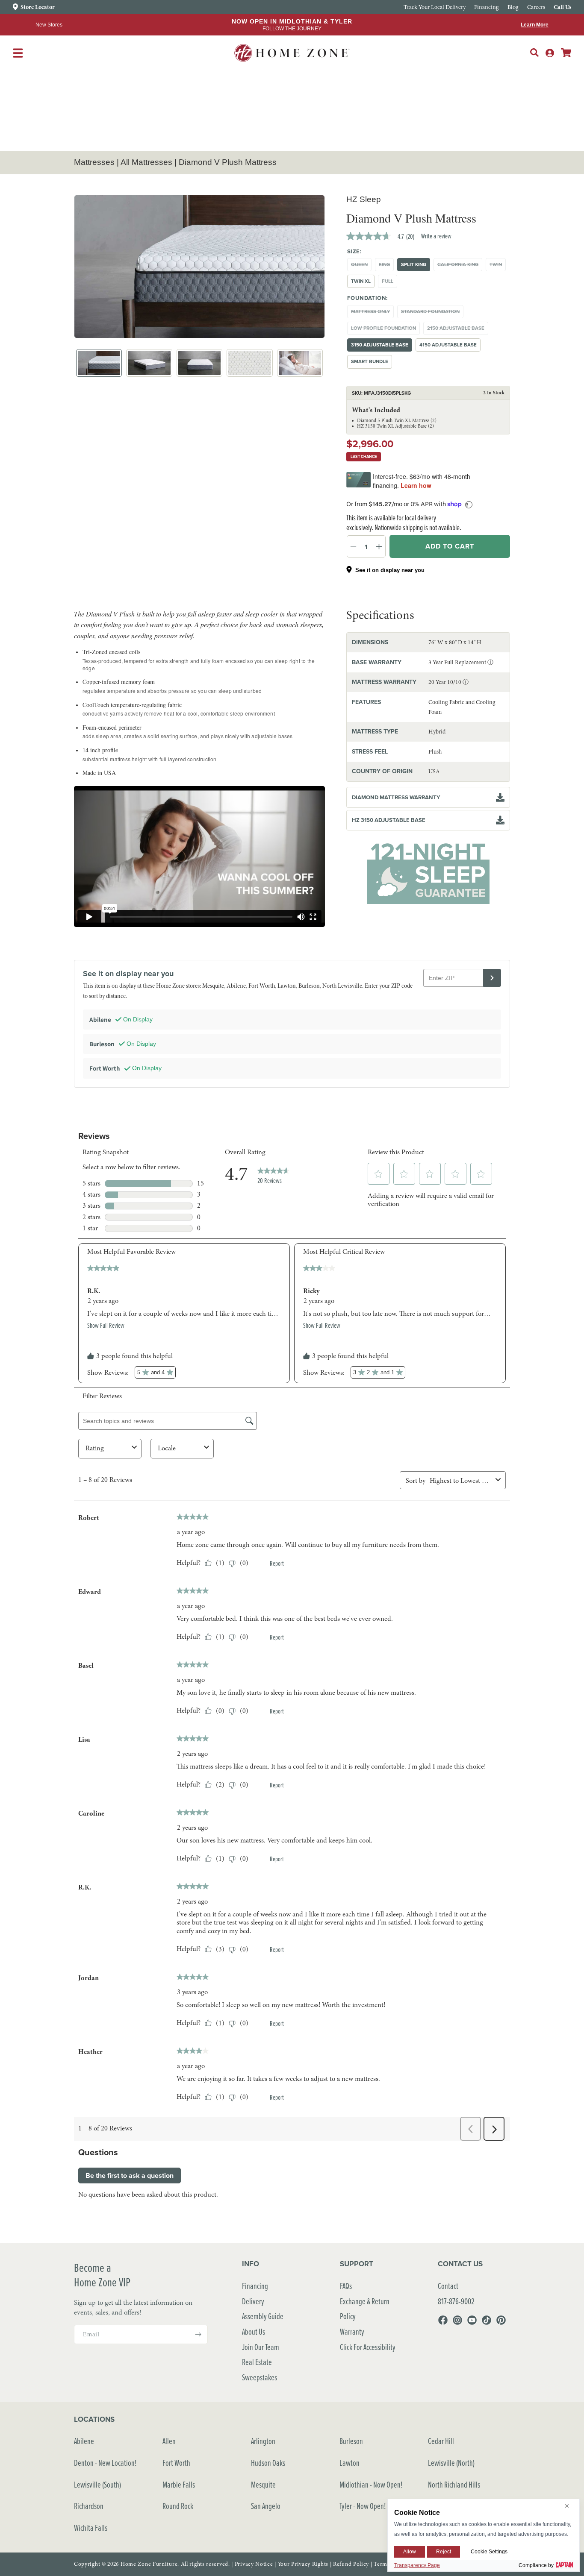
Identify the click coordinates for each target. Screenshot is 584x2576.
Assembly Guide (263, 2316)
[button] (534, 53)
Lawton (350, 2463)
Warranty (352, 2331)
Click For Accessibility (368, 2347)
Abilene (84, 2441)
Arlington (263, 2441)
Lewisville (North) (451, 2463)
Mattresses (94, 162)
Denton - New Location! (105, 2463)
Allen (169, 2441)
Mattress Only (372, 313)
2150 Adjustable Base (458, 330)
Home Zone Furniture (149, 2564)
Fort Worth (176, 2463)
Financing (255, 2286)
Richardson (89, 2506)
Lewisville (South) (97, 2484)
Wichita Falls (91, 2528)
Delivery (253, 2301)
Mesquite (263, 2484)
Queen (361, 266)
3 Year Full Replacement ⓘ (461, 662)
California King (460, 266)
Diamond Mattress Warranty (396, 797)
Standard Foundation (432, 313)
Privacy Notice (254, 2564)
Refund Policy (351, 2564)
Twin (498, 266)
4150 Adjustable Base (448, 345)
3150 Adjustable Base (380, 345)
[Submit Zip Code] (492, 978)
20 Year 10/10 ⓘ (448, 682)
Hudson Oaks (268, 2463)
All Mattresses (146, 162)
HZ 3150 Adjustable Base (389, 820)
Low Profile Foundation (385, 330)
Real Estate (257, 2362)
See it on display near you (390, 570)
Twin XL (361, 281)
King (386, 266)
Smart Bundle (370, 361)
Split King (414, 264)
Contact (448, 2286)
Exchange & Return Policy (365, 2309)
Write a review (436, 236)
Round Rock (178, 2506)
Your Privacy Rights (303, 2564)
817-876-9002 (456, 2301)
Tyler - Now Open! (363, 2506)
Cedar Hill (441, 2441)
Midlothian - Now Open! (371, 2484)
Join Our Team (261, 2347)
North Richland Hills (454, 2484)
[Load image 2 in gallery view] (149, 363)
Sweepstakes (260, 2377)
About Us (254, 2331)
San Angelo (266, 2506)
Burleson (351, 2441)
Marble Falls (179, 2484)
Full (389, 283)
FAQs (346, 2286)
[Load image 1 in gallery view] (99, 363)
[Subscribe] (198, 2334)
